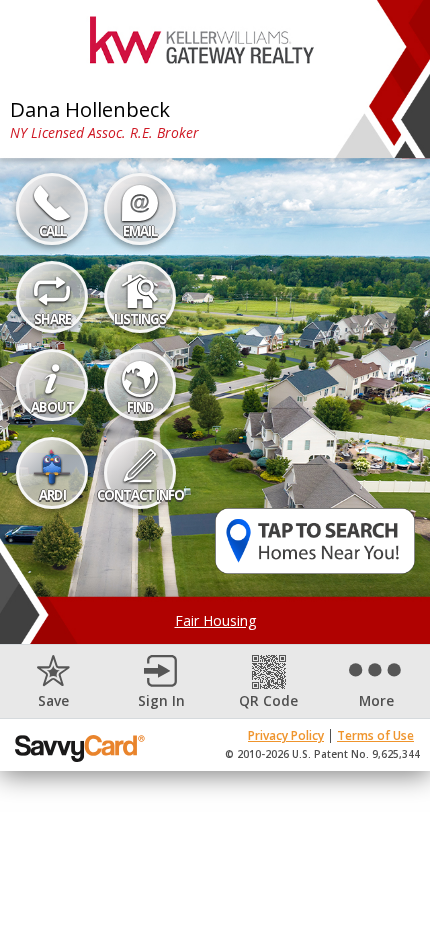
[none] (54, 682)
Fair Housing (215, 620)
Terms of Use (375, 735)
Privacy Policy (286, 735)
